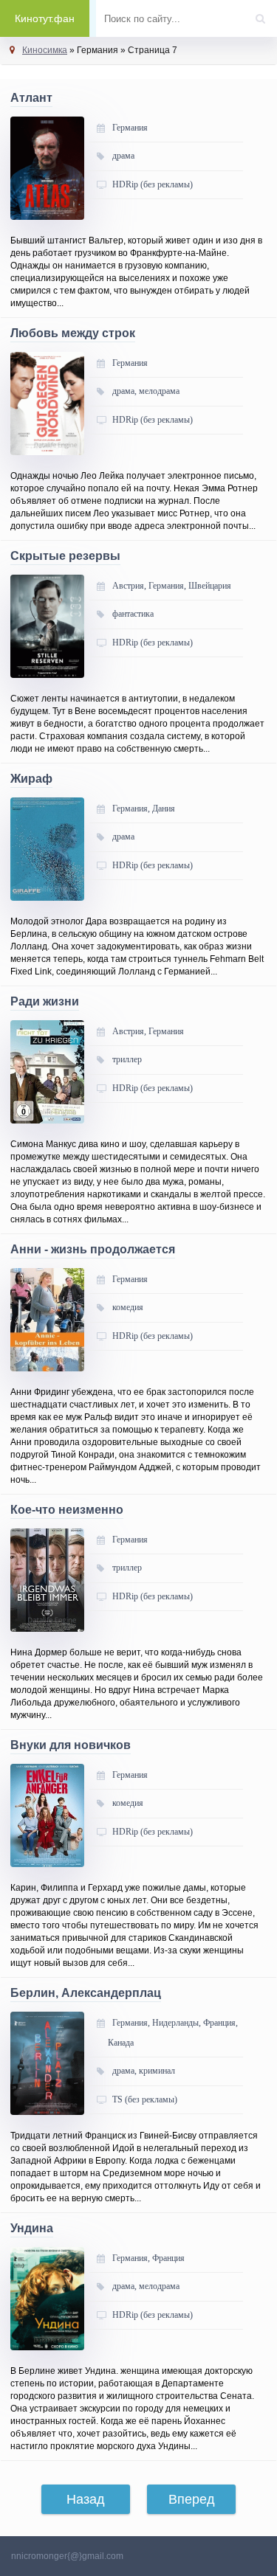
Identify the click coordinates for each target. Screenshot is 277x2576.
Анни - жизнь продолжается (93, 1249)
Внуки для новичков (71, 1745)
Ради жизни (45, 1001)
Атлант (31, 98)
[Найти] (264, 14)
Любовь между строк (73, 333)
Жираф (31, 779)
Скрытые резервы (65, 556)
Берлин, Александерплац (86, 1993)
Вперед (192, 2499)
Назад (86, 2499)
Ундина (32, 2228)
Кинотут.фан (45, 18)
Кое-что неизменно (67, 1510)
